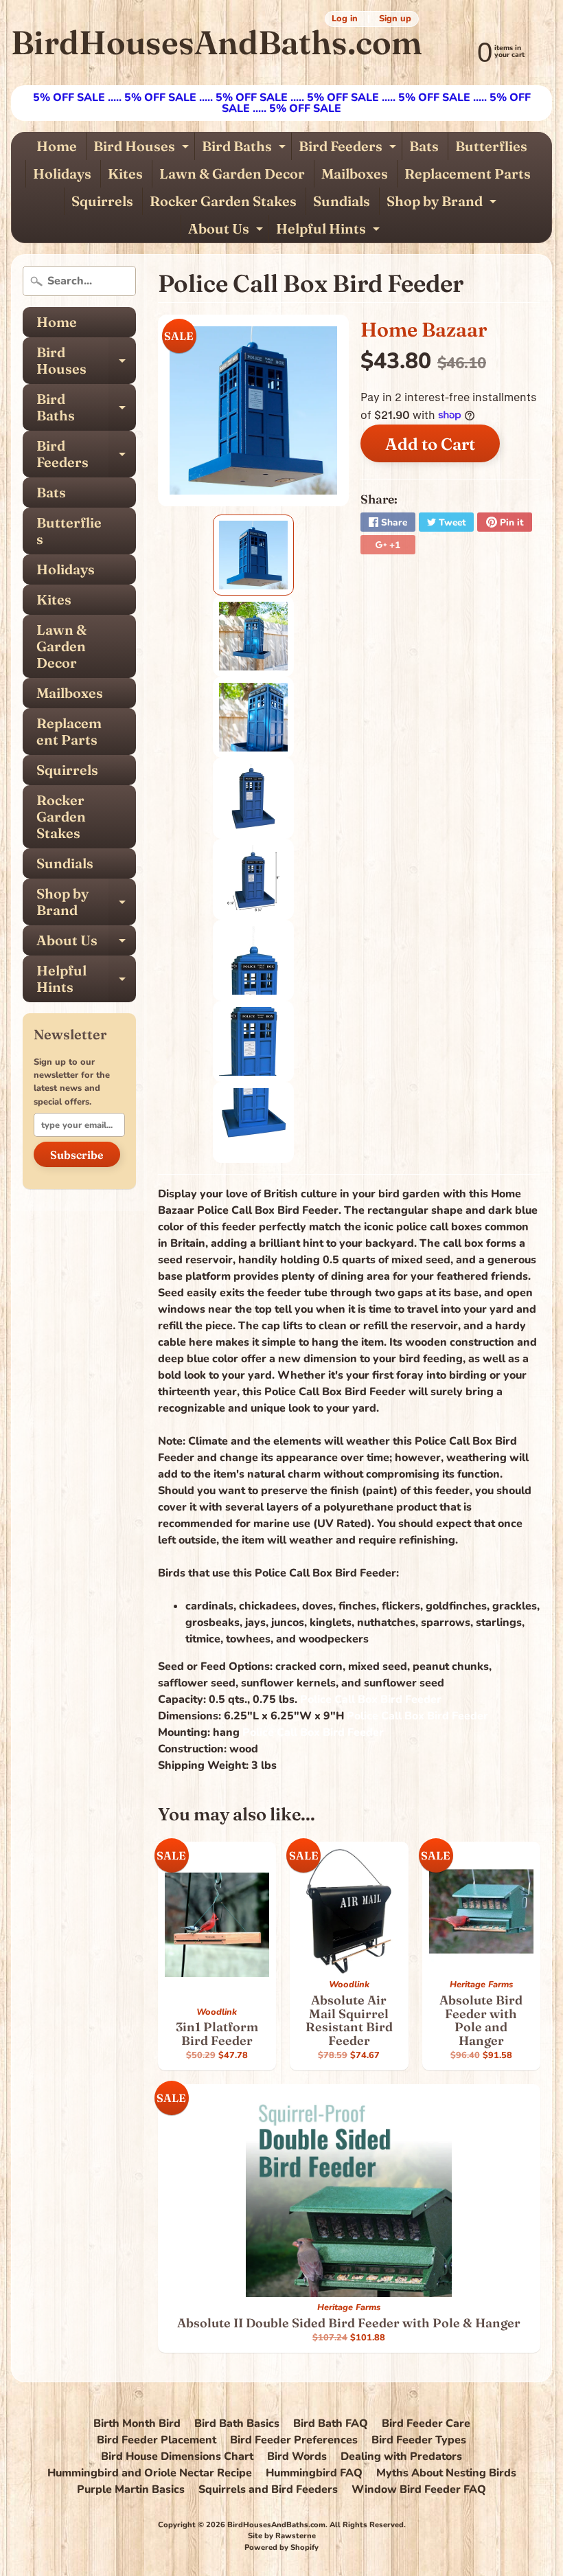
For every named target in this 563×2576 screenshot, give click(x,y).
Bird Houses (143, 149)
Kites (125, 173)
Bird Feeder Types (419, 2440)
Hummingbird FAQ (314, 2473)
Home (57, 146)
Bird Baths (245, 149)
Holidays (62, 173)
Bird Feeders (349, 149)
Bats (424, 146)
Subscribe (77, 1155)
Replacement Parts (468, 173)
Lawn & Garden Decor (232, 173)
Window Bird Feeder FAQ (419, 2489)
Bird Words (297, 2456)
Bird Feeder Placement (157, 2440)
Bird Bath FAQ (331, 2424)
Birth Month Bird (137, 2424)
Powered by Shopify (281, 2547)
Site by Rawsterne (282, 2536)
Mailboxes (355, 173)
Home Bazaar (424, 329)
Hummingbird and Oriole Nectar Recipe (150, 2473)
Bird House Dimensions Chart (177, 2456)
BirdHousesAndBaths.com (216, 42)
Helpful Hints (330, 231)
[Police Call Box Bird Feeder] (253, 555)
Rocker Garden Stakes (223, 201)
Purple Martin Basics (131, 2489)
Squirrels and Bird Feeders (268, 2489)
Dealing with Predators (401, 2456)
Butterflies (491, 146)
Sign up (395, 19)
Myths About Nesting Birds (446, 2473)
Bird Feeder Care (426, 2424)
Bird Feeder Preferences (294, 2440)
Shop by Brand (443, 204)
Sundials (342, 201)
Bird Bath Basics (237, 2424)
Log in (345, 19)
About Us (227, 231)
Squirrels (102, 201)
